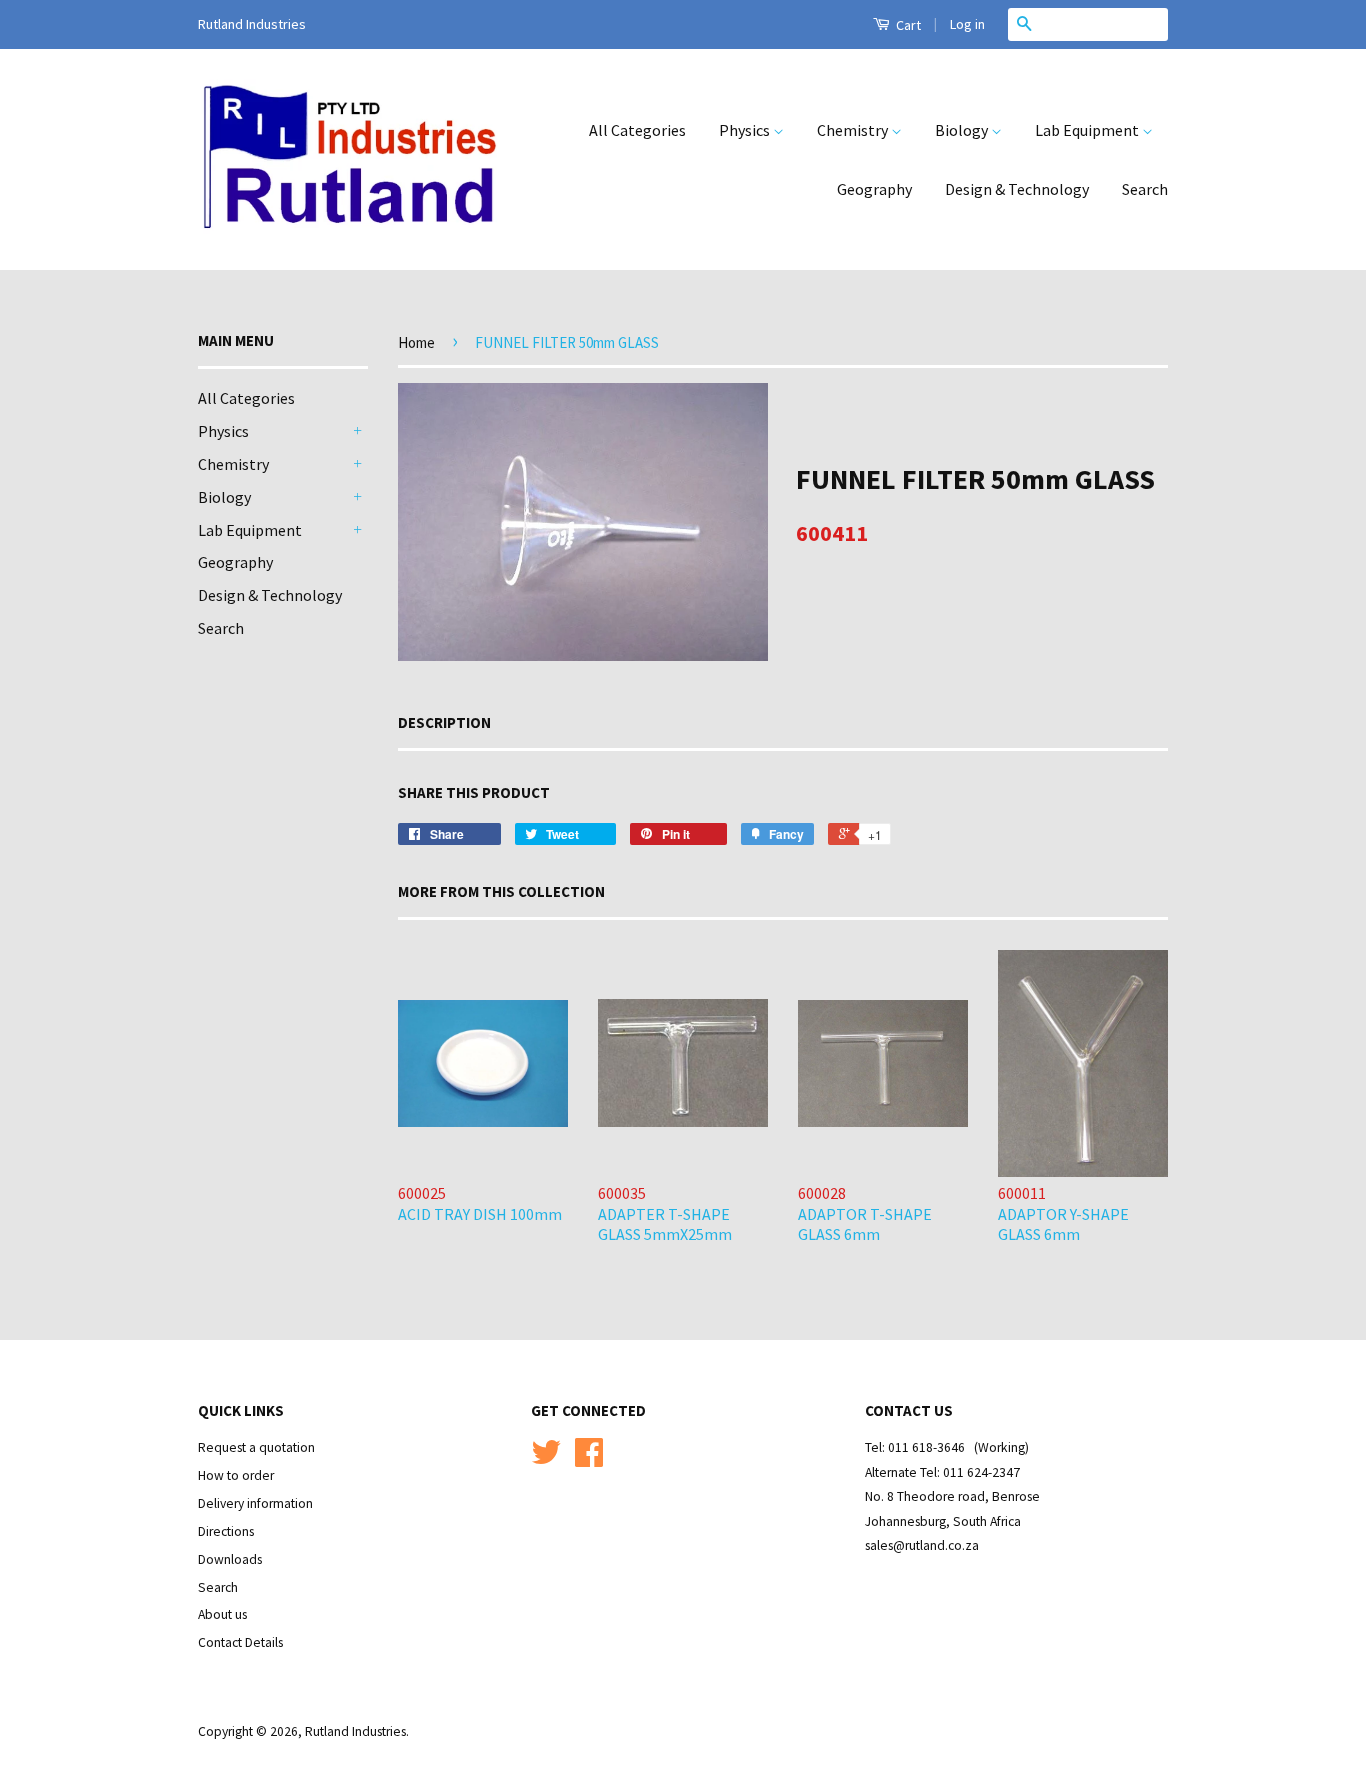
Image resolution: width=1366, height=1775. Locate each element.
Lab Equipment (1088, 130)
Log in (967, 24)
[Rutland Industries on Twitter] (546, 1459)
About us (222, 1614)
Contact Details (240, 1642)
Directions (226, 1531)
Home (416, 342)
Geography (874, 189)
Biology (963, 130)
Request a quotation (256, 1447)
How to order (236, 1475)
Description (444, 722)
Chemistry (854, 130)
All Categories (637, 130)
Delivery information (255, 1503)
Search (1145, 189)
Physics (746, 130)
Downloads (230, 1559)
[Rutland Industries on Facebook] (589, 1459)
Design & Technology (1017, 189)
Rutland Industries (355, 1731)
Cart (907, 25)
